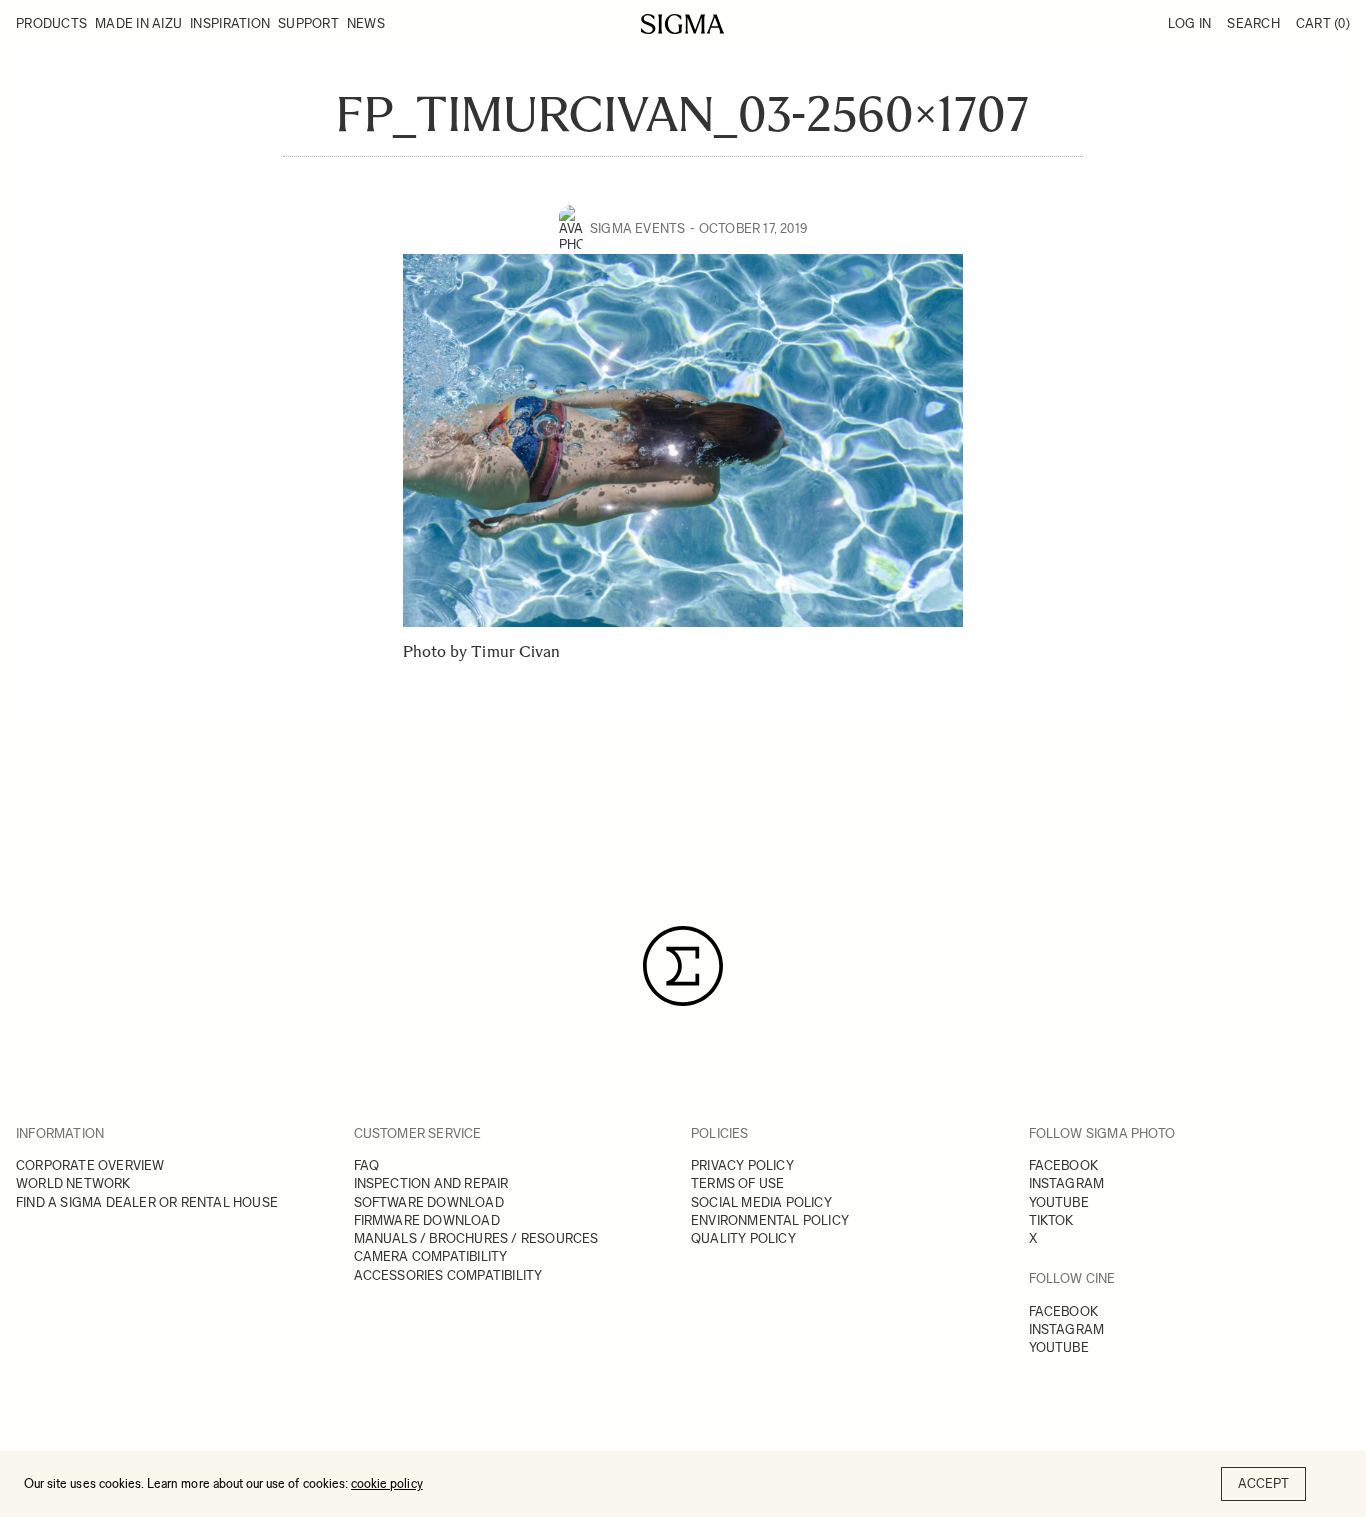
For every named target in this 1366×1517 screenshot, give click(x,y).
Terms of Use (737, 1183)
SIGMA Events (637, 228)
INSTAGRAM (1067, 1183)
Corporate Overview (90, 1165)
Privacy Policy (742, 1165)
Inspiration (230, 23)
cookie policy (387, 1483)
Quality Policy (743, 1238)
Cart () (1323, 23)
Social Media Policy (761, 1202)
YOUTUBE (1059, 1202)
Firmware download (427, 1220)
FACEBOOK (1064, 1165)
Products (51, 23)
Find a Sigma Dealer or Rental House (147, 1202)
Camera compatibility (431, 1256)
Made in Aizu (138, 23)
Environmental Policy (770, 1220)
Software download (429, 1202)
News (366, 23)
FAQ (367, 1165)
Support (308, 23)
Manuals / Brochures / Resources (476, 1238)
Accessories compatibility (448, 1275)
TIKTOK (1051, 1220)
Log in (1190, 23)
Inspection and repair (431, 1183)
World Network (73, 1183)
